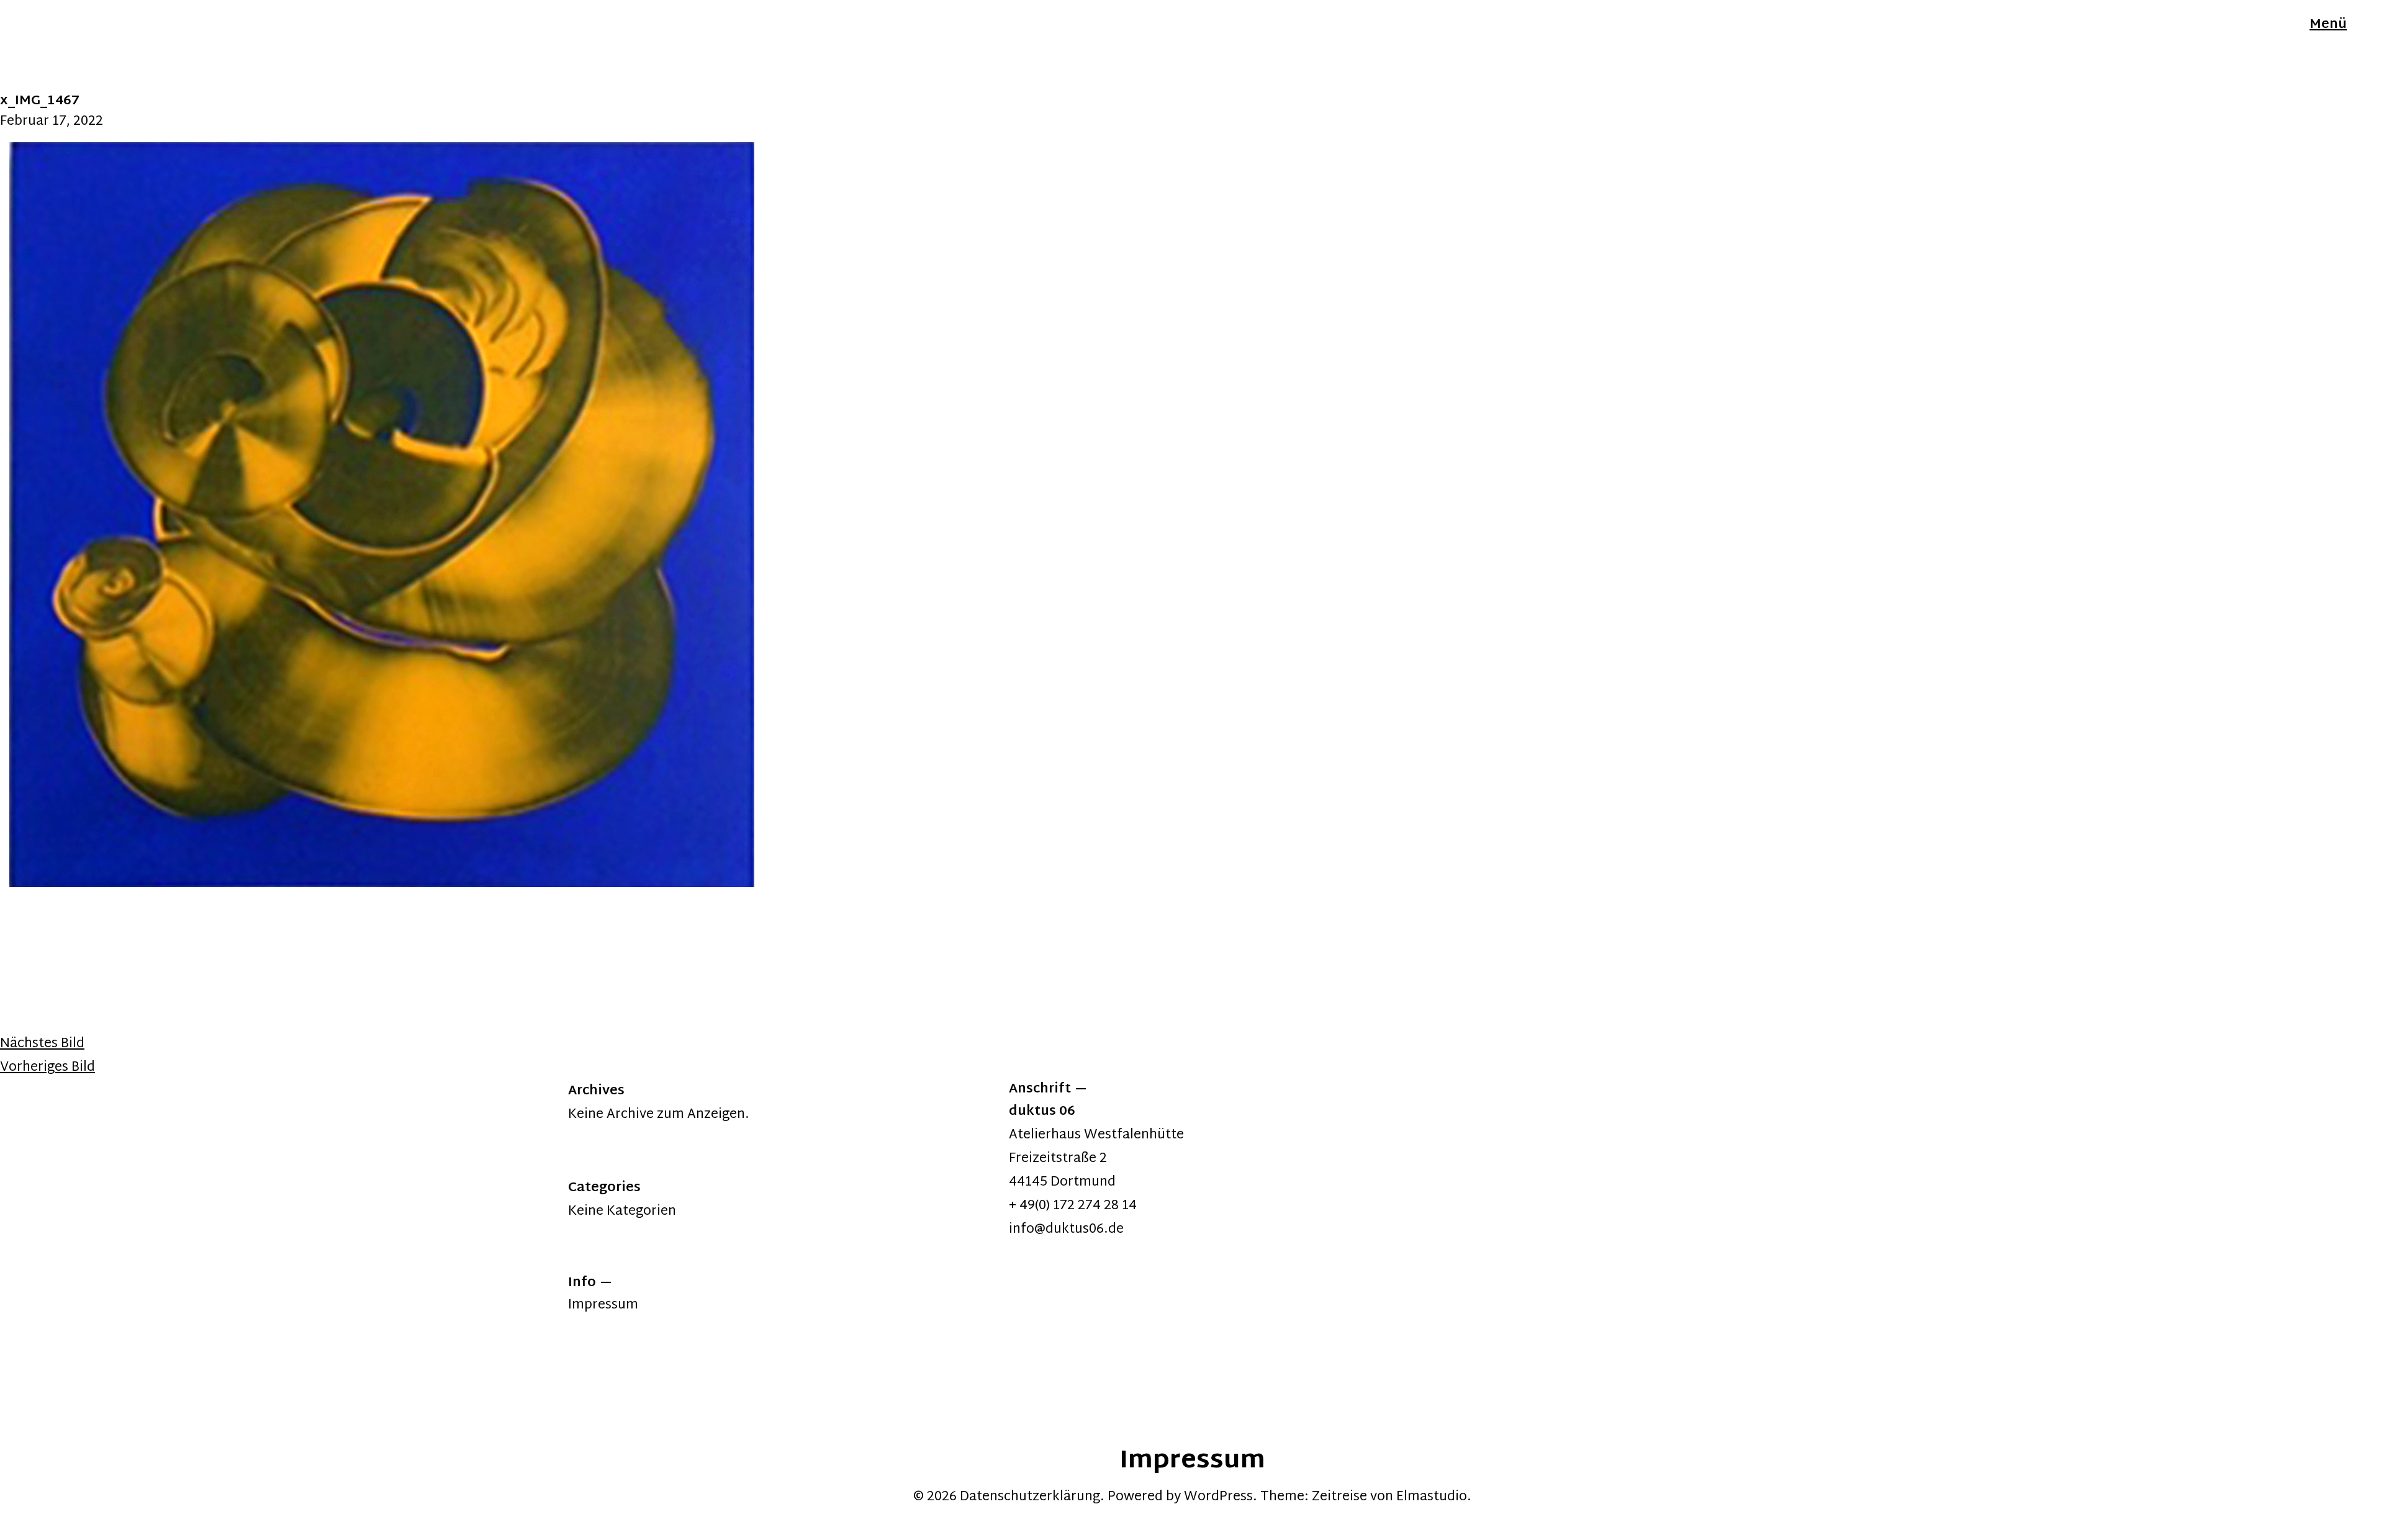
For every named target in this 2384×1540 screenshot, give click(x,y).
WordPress (1218, 1497)
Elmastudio (1432, 1497)
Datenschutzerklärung (1030, 1497)
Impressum (603, 1305)
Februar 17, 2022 (52, 122)
